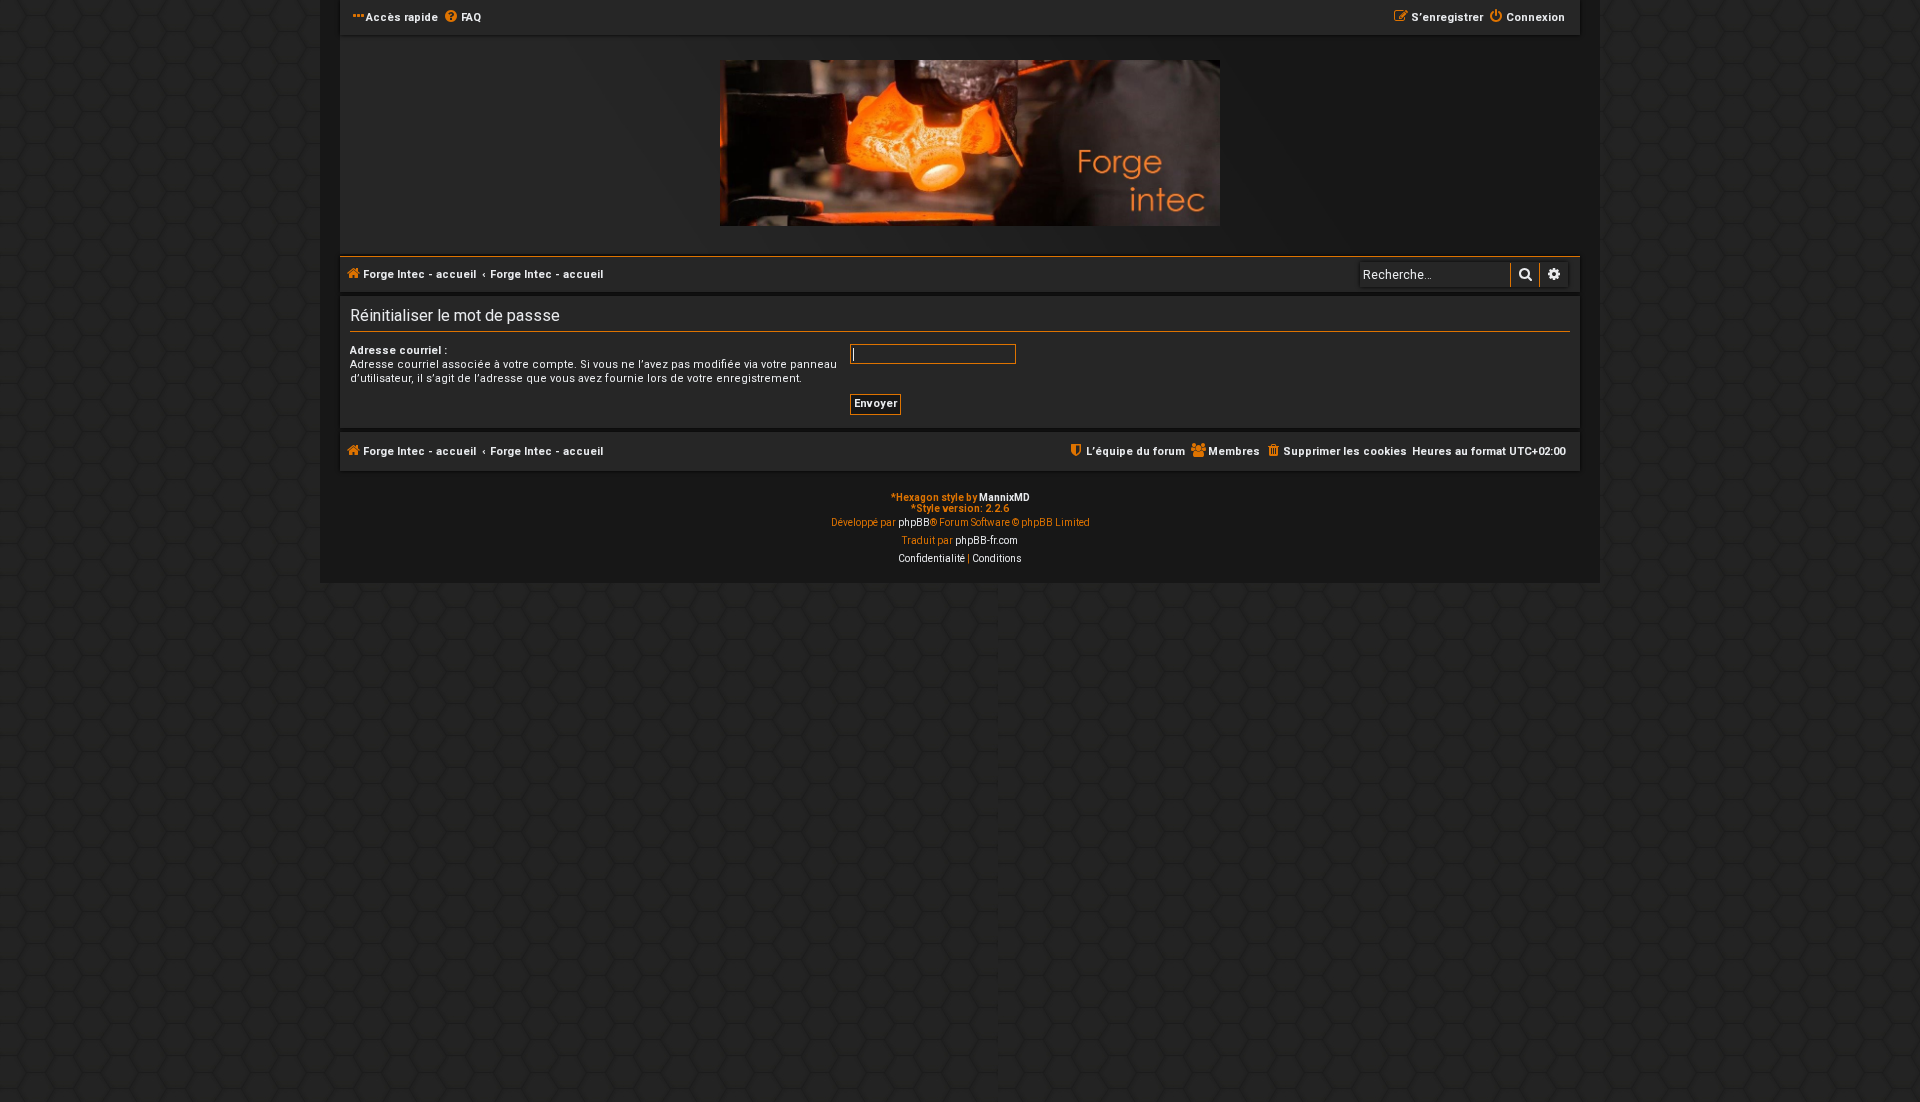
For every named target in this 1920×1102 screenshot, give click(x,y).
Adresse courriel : (398, 350)
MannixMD (1004, 497)
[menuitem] (462, 18)
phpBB (914, 522)
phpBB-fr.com (986, 540)
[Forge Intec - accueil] (970, 143)
